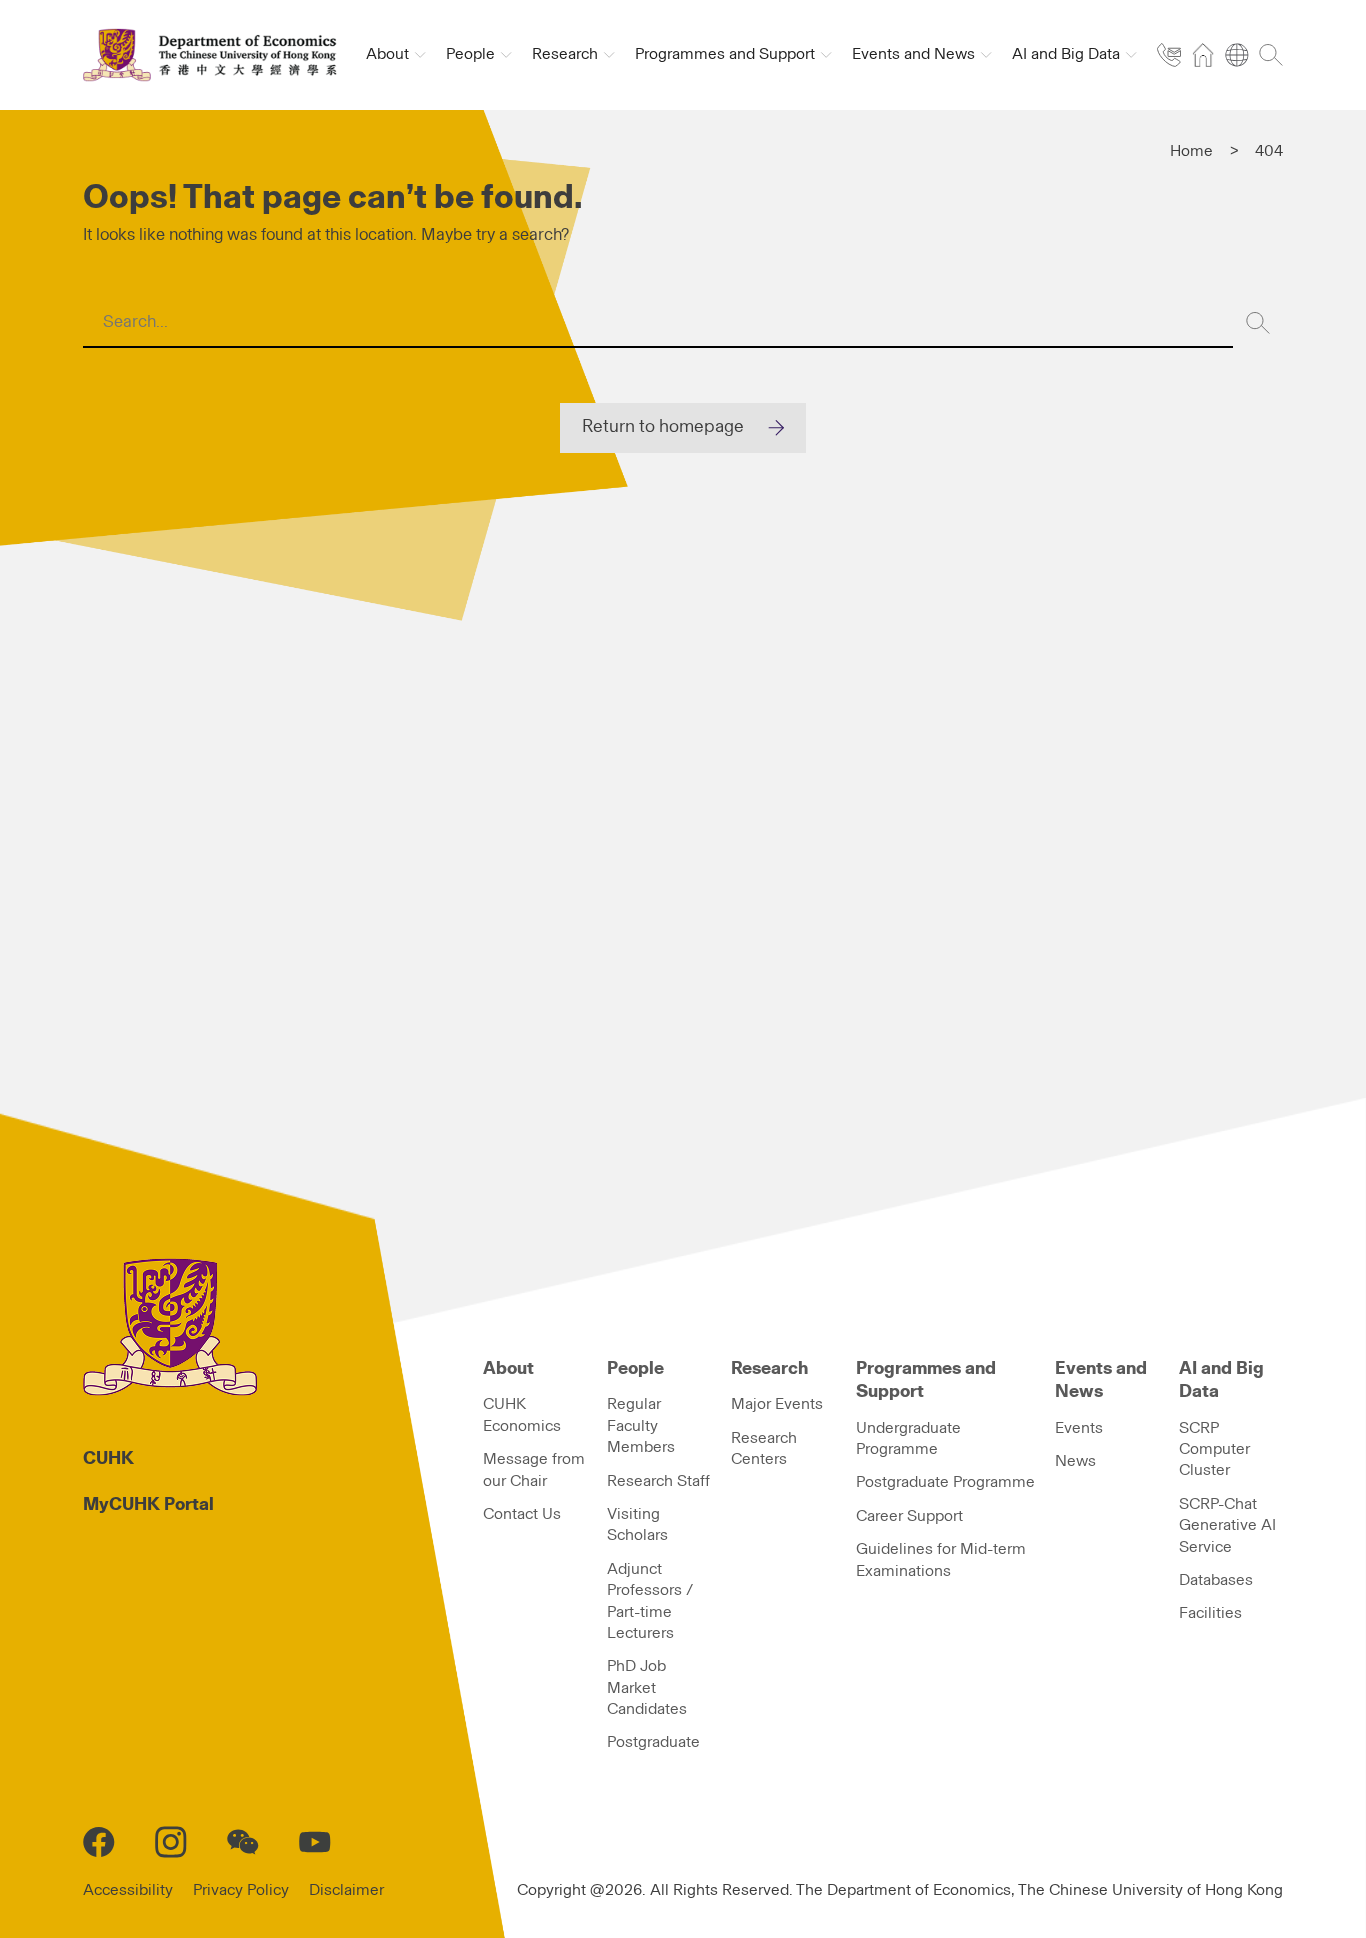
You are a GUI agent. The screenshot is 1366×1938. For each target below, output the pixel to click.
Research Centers (764, 1448)
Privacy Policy (241, 1890)
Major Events (777, 1404)
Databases (1216, 1580)
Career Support (909, 1516)
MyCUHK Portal (148, 1505)
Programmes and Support (926, 1380)
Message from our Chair (534, 1469)
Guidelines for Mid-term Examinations (941, 1559)
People (635, 1369)
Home (1191, 151)
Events (1079, 1428)
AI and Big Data (1221, 1380)
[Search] (1258, 323)
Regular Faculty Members (641, 1425)
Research (769, 1369)
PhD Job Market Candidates (647, 1687)
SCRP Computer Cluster (1214, 1449)
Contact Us (522, 1514)
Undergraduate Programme (908, 1438)
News (1075, 1461)
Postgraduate (653, 1742)
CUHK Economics (522, 1414)
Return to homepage (663, 427)
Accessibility (128, 1890)
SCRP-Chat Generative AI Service (1227, 1525)
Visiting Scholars (637, 1524)
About (508, 1369)
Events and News (1101, 1380)
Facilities (1210, 1613)
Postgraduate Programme (945, 1482)
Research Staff (658, 1481)
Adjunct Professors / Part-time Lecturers (650, 1601)
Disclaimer (346, 1890)
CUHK (108, 1459)
